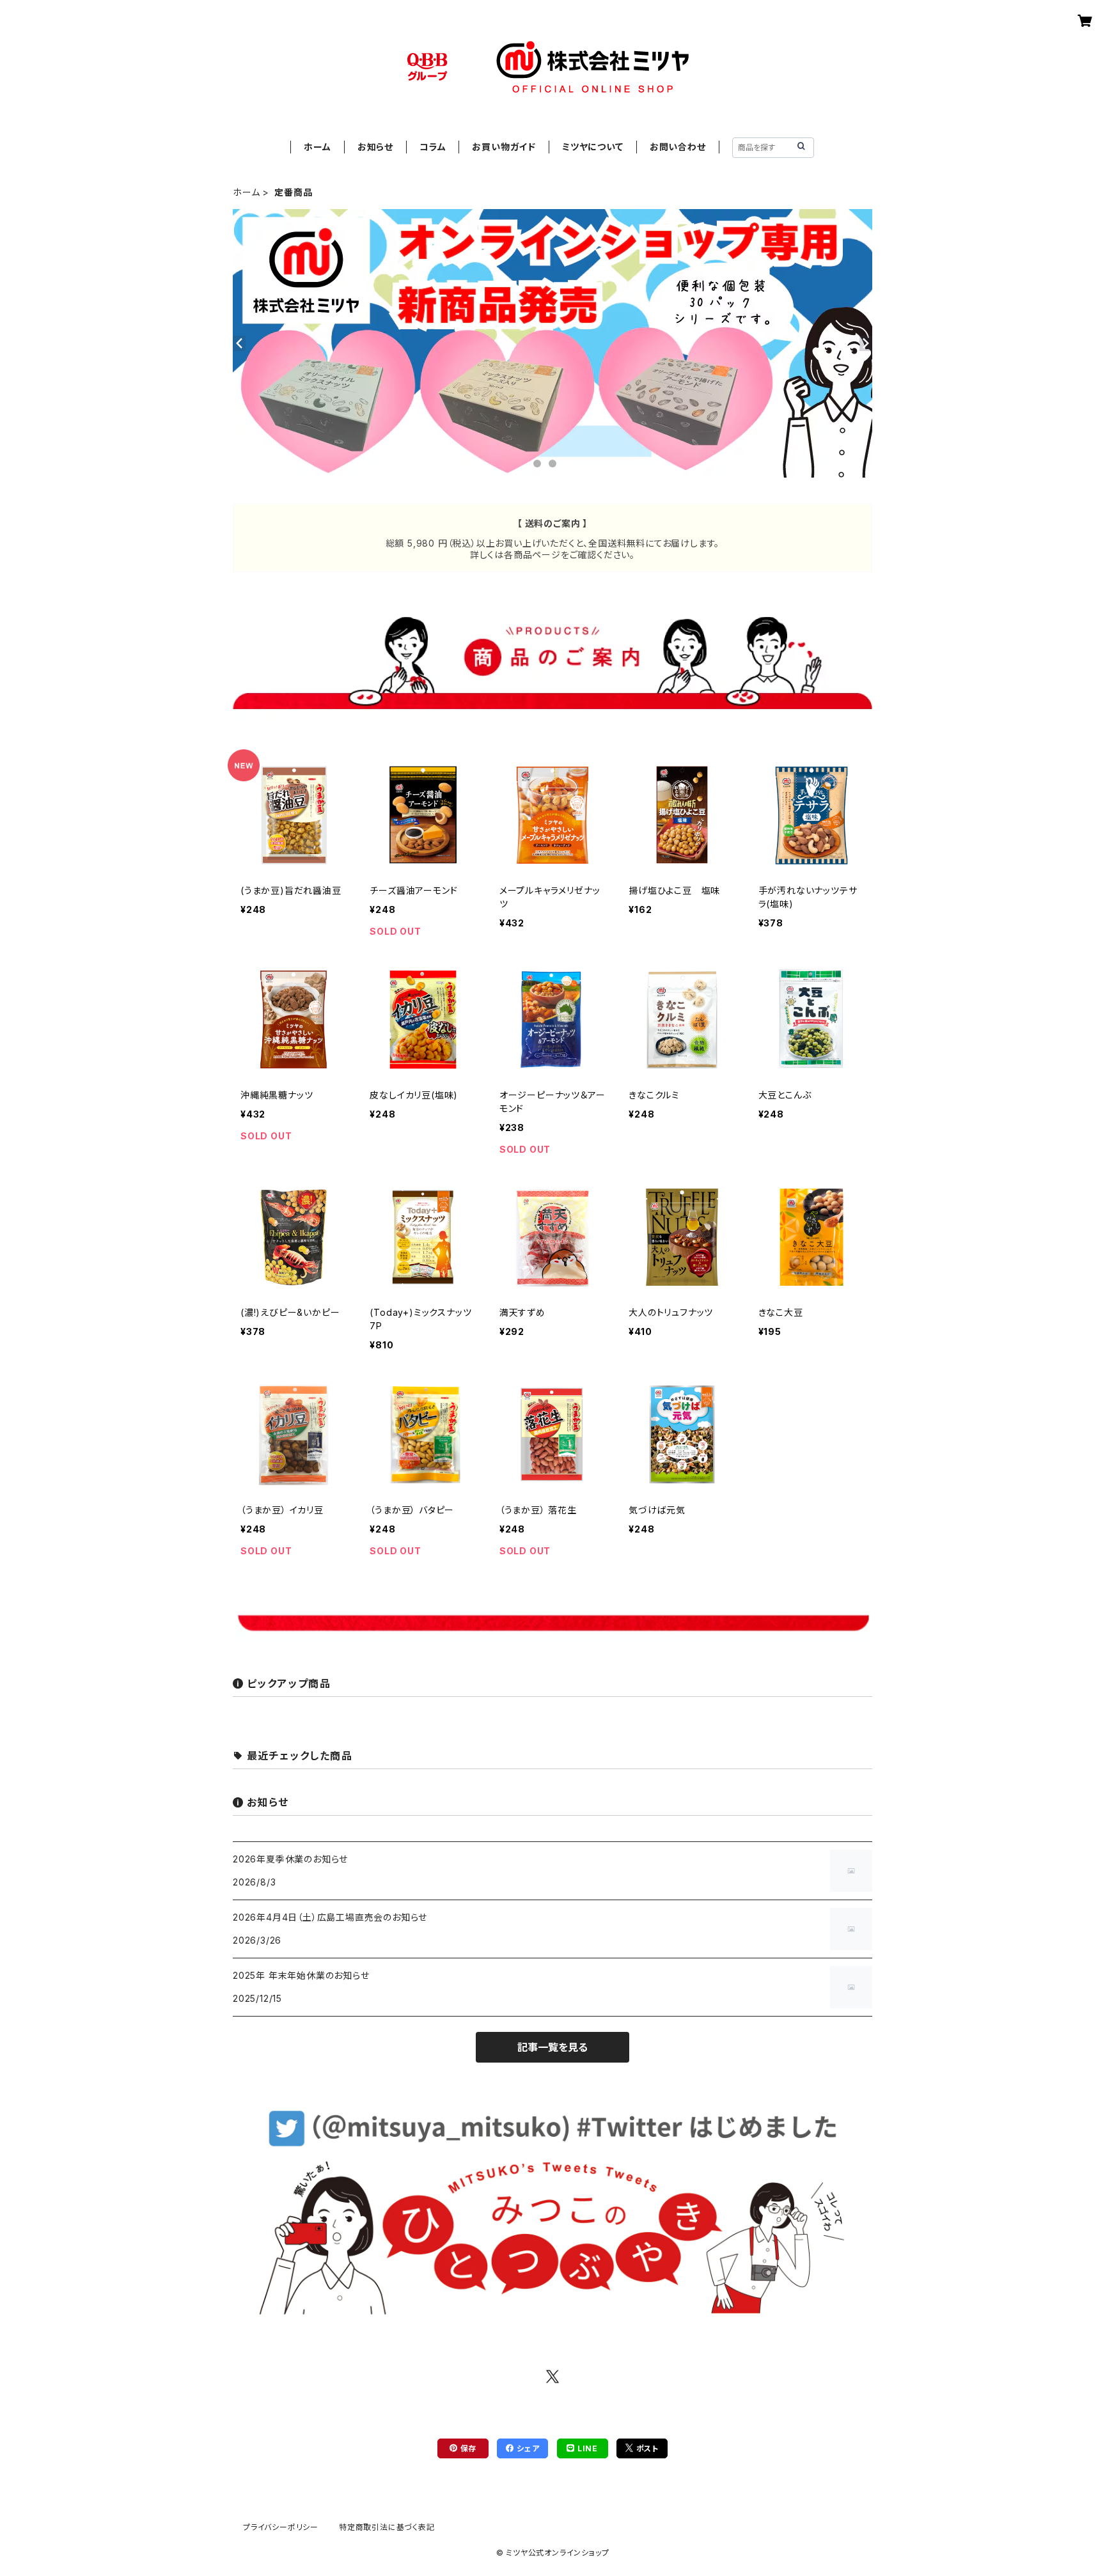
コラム (433, 147)
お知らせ (375, 147)
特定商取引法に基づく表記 (387, 2527)
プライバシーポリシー (281, 2527)
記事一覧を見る (552, 2047)
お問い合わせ (678, 147)
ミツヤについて (593, 147)
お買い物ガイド (504, 147)
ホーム (317, 147)
